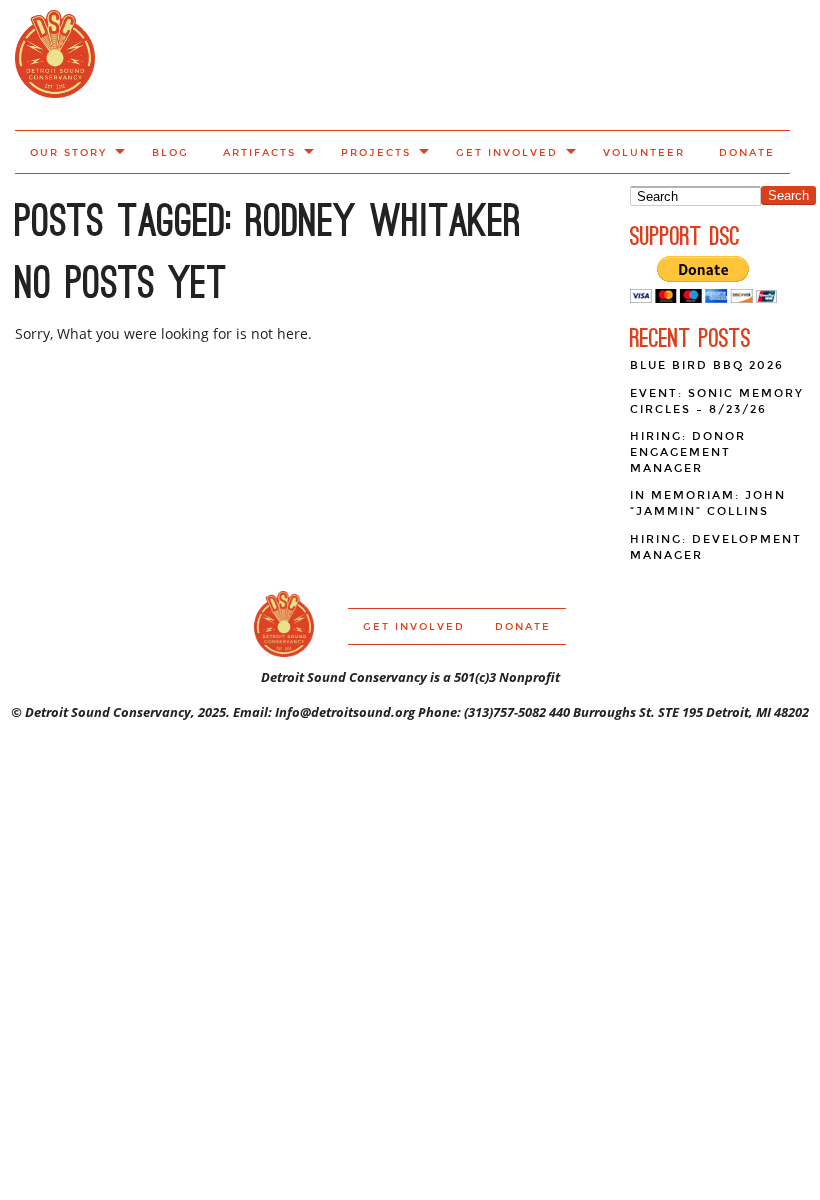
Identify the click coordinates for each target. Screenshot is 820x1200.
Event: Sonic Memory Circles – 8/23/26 (717, 401)
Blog (170, 153)
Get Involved (507, 153)
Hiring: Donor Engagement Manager (688, 452)
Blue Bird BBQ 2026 (707, 365)
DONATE (747, 153)
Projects (376, 153)
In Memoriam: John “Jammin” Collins (708, 503)
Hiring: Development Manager (716, 547)
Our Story (68, 153)
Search (788, 195)
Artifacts (259, 153)
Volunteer (644, 153)
